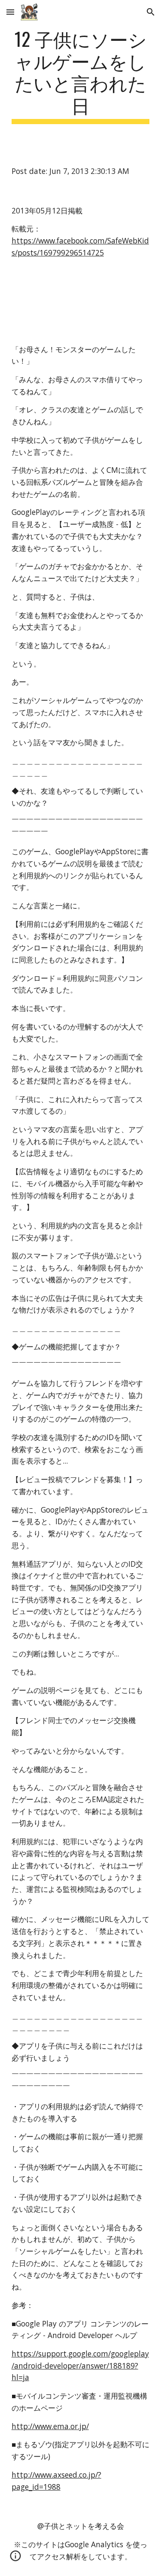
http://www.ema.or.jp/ (50, 2426)
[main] (81, 76)
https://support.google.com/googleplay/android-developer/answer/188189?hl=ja (80, 2365)
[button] (10, 12)
